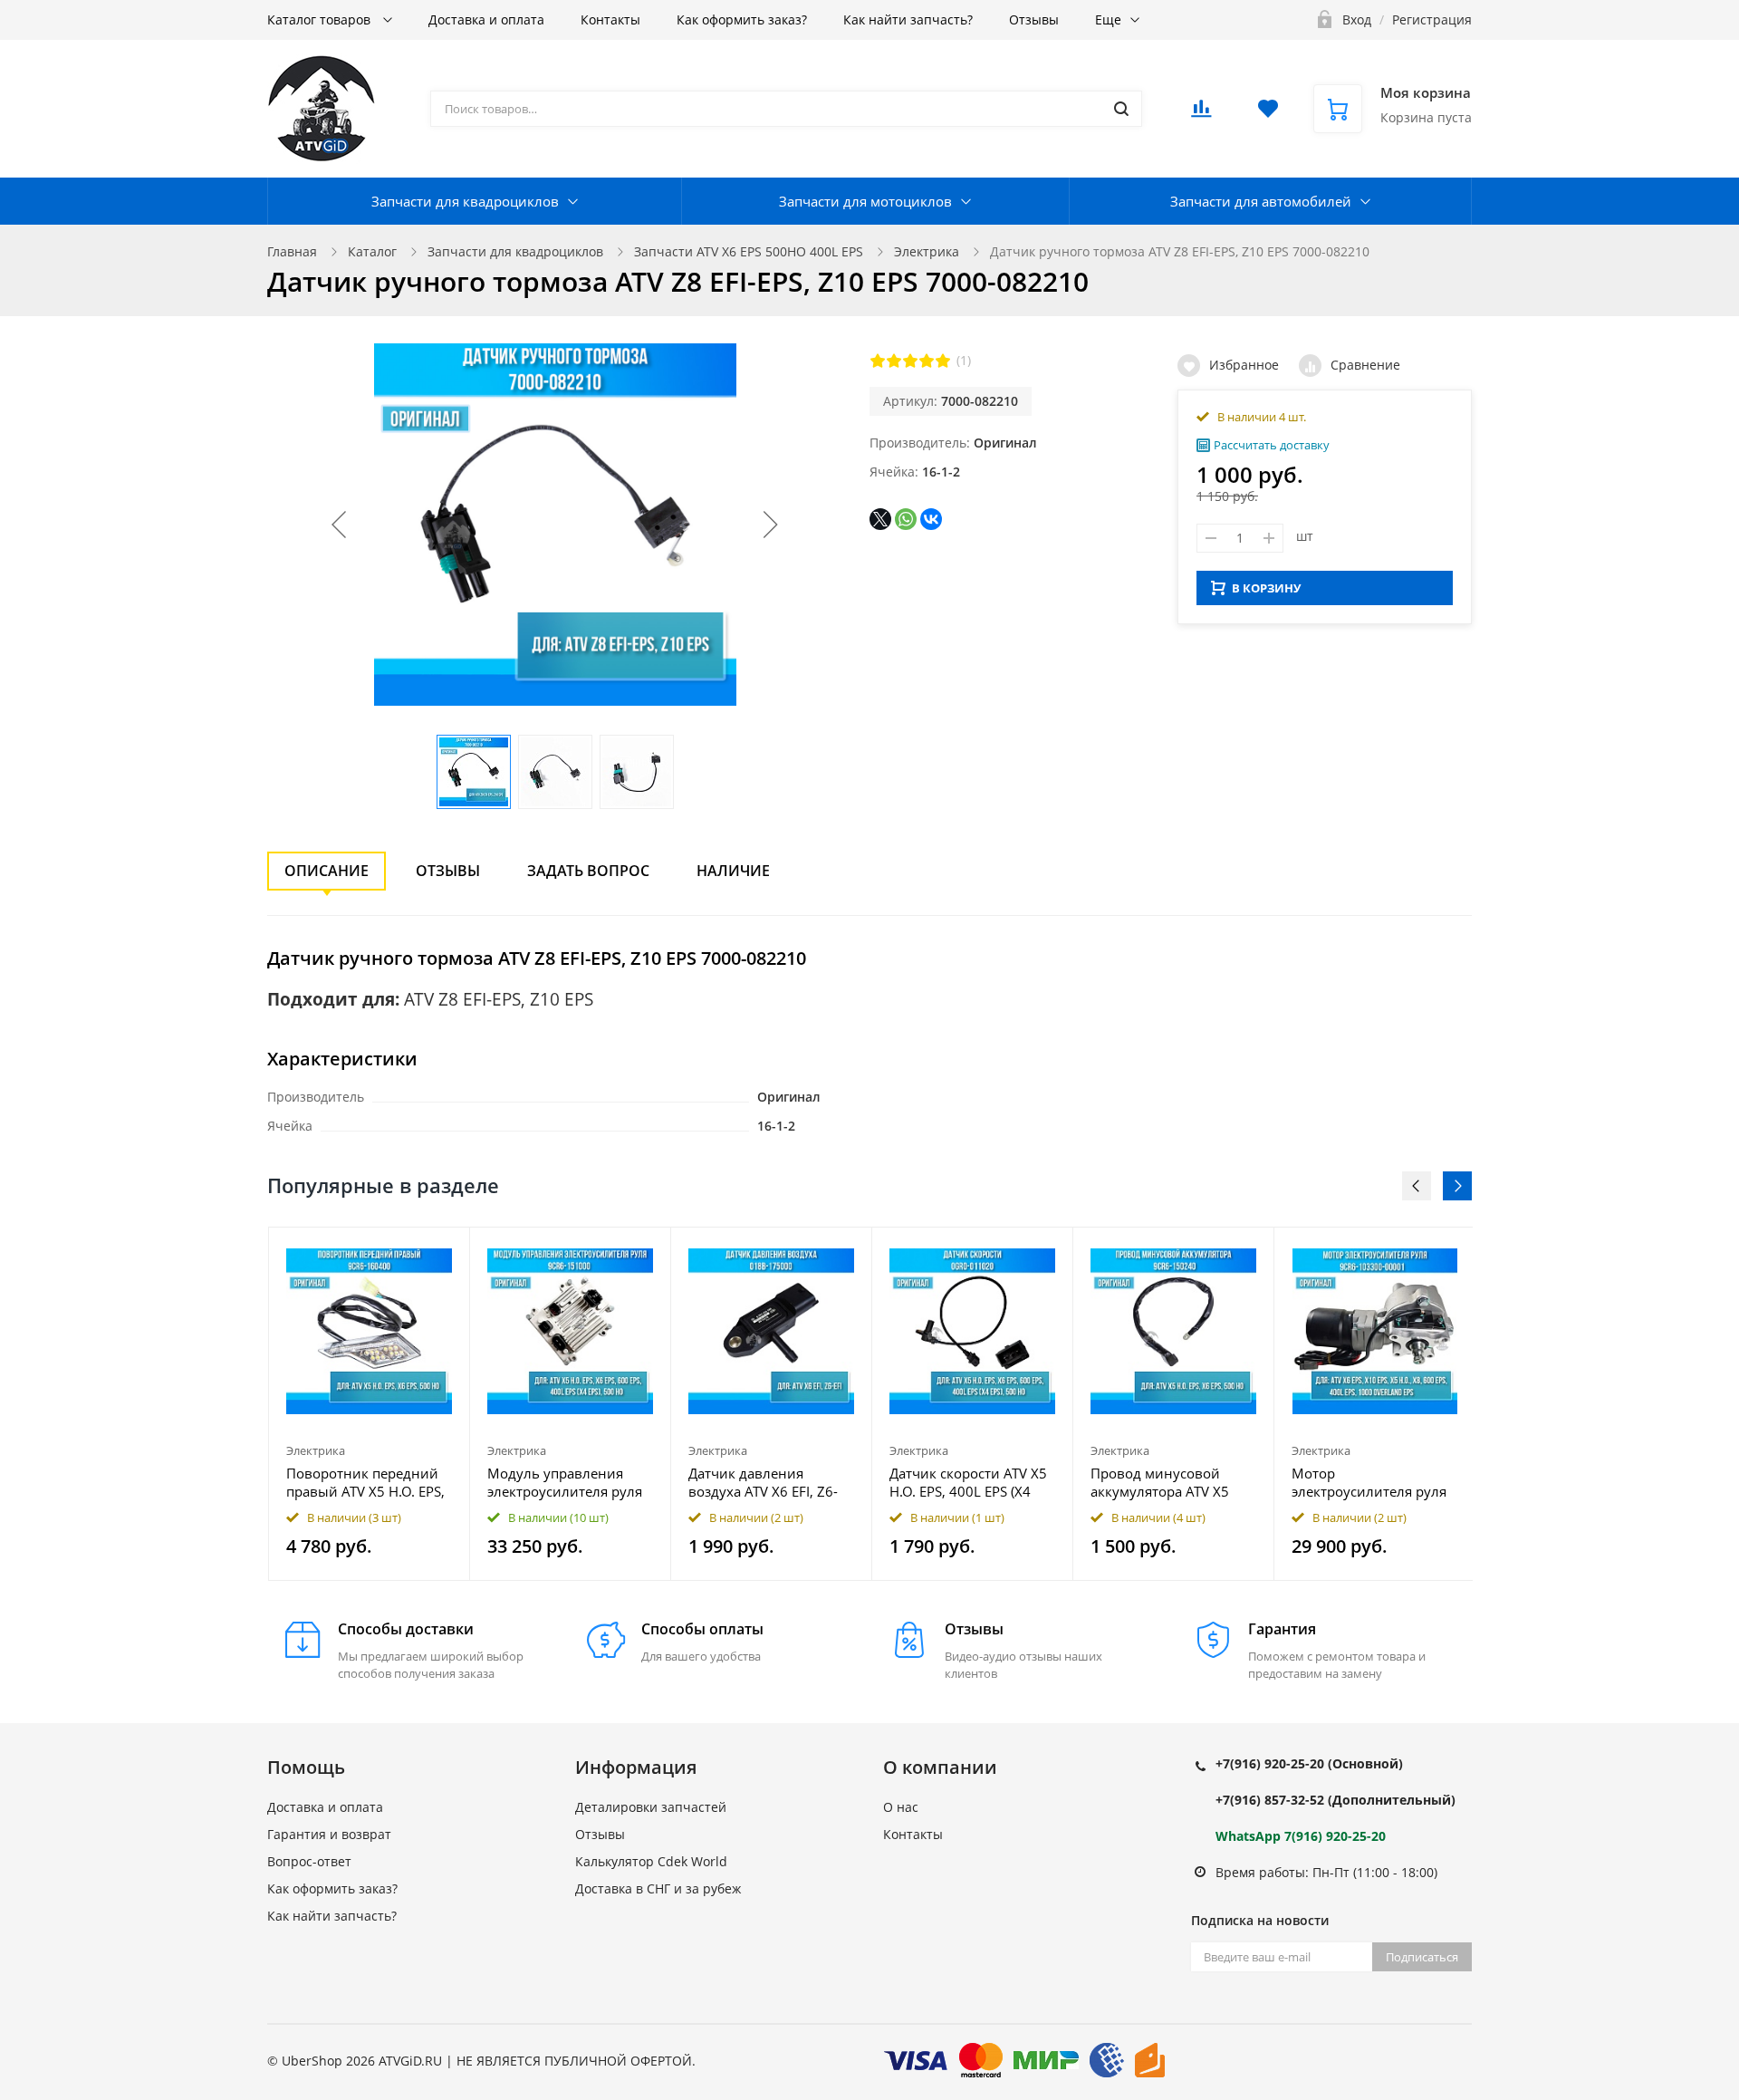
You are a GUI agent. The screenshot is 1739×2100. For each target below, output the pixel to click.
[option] (370, 1404)
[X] (880, 519)
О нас (901, 1807)
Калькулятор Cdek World (651, 1861)
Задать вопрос (588, 871)
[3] (910, 361)
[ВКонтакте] (931, 519)
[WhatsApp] (906, 519)
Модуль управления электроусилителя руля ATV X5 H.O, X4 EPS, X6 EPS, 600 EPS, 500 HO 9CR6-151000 (565, 1482)
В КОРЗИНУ (1266, 588)
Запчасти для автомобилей (1261, 201)
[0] (1201, 114)
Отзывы (1034, 19)
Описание (327, 871)
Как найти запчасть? (908, 19)
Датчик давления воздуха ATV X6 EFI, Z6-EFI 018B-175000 (763, 1482)
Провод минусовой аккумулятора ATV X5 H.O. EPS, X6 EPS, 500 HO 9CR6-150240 (1170, 1482)
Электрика (927, 251)
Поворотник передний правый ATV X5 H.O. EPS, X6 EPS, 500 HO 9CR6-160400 (365, 1482)
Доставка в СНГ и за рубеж (658, 1888)
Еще (1108, 19)
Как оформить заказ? (742, 19)
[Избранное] (412, 1251)
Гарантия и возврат (329, 1834)
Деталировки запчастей (651, 1807)
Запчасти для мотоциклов (865, 201)
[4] (927, 361)
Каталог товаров (321, 19)
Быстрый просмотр (370, 1330)
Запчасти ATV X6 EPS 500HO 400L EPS (749, 251)
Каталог (372, 251)
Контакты (610, 19)
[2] (894, 361)
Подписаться (1422, 1957)
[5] (943, 361)
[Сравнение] (445, 1251)
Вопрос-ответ (309, 1861)
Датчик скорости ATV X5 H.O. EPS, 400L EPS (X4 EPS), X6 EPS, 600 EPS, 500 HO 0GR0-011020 (972, 1482)
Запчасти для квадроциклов (465, 201)
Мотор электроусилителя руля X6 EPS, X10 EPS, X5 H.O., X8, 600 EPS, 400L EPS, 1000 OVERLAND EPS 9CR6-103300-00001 (1370, 1482)
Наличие (733, 871)
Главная (292, 251)
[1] (878, 361)
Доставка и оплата (486, 19)
